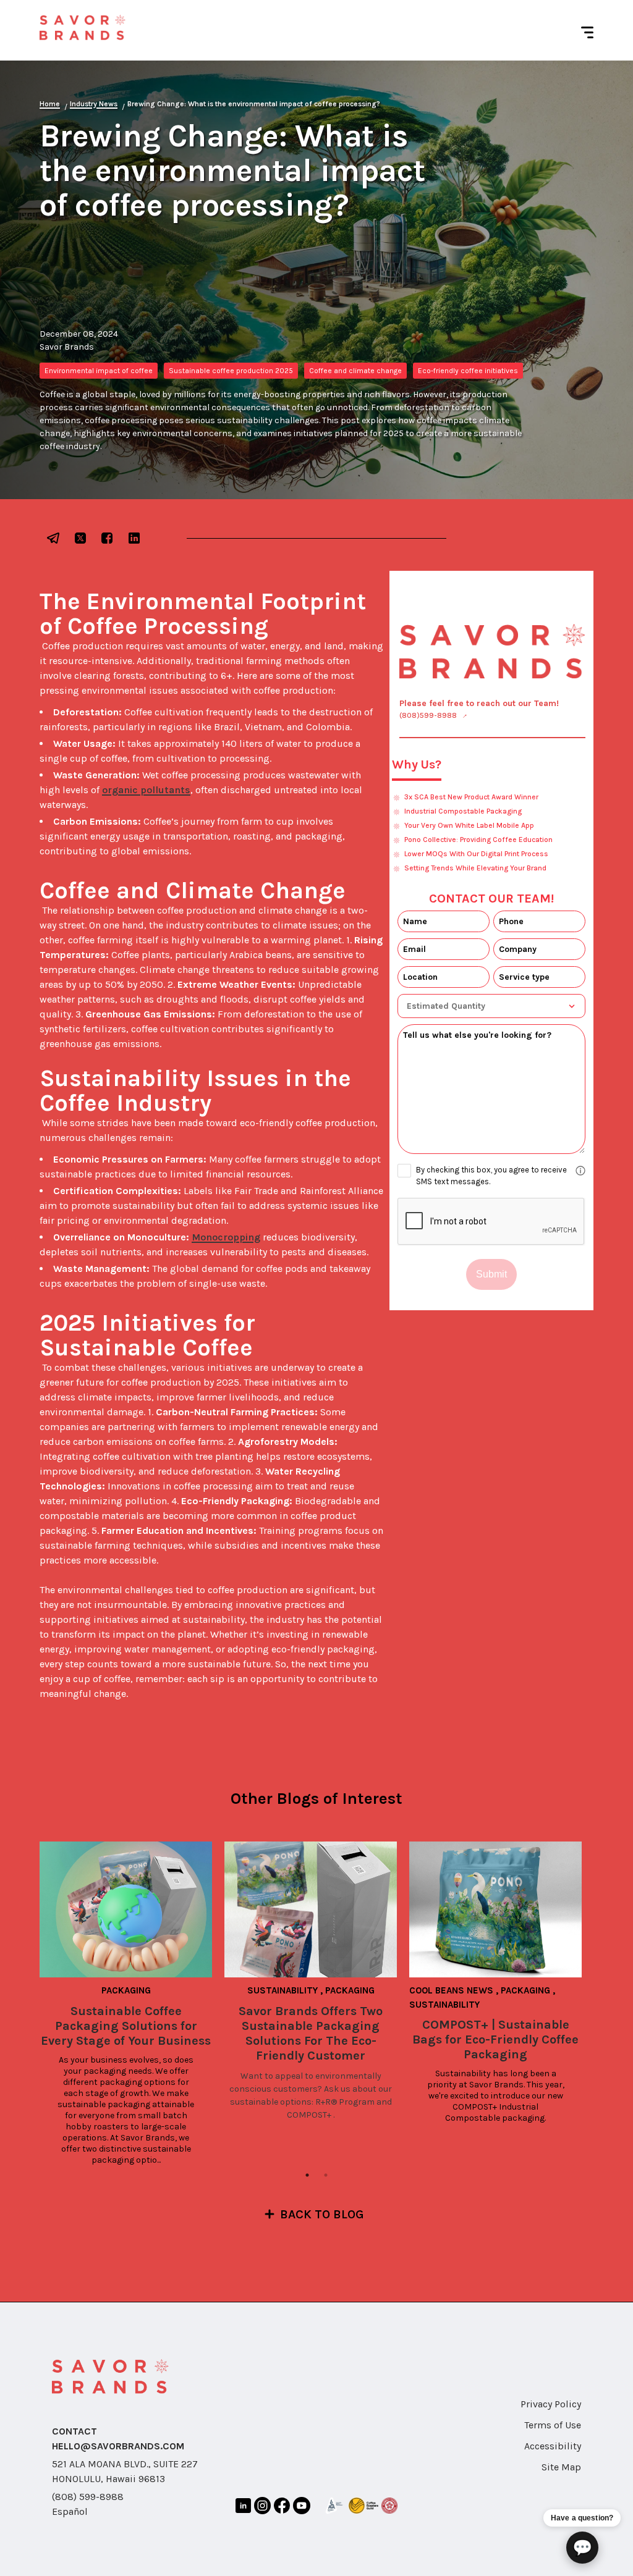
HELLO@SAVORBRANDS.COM (118, 2446)
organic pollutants (146, 790)
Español (70, 2511)
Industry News (94, 104)
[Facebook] (282, 2508)
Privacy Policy (551, 2404)
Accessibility (553, 2446)
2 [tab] (326, 2175)
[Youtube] (302, 2508)
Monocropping (226, 1237)
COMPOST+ (309, 2115)
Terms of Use (553, 2425)
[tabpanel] (132, 2004)
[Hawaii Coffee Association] (389, 2508)
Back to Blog (322, 2214)
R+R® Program (345, 2102)
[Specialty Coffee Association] (334, 2507)
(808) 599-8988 (88, 2497)
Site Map (561, 2467)
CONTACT (74, 2431)
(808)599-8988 (428, 715)
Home (50, 104)
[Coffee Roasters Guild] (363, 2508)
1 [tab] (307, 2175)
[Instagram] (262, 2507)
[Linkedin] (243, 2508)
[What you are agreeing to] (580, 1171)
